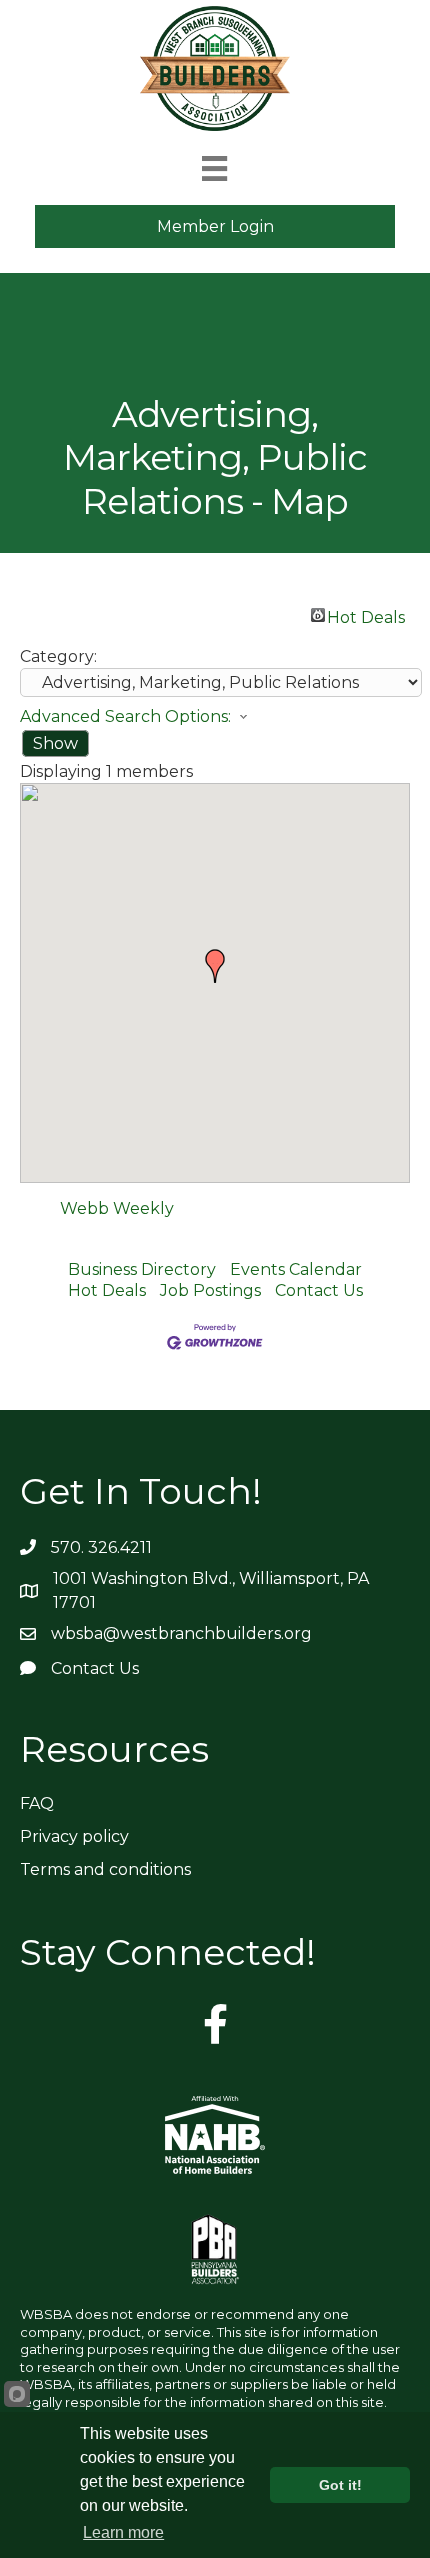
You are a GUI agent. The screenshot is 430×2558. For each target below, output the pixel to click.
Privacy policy (74, 1836)
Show (55, 743)
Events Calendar (296, 1269)
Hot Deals (366, 615)
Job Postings (210, 1290)
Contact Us (319, 1290)
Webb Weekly (117, 1208)
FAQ (37, 1803)
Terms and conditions (105, 1869)
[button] (215, 966)
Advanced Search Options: (125, 716)
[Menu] (214, 168)
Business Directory (142, 1269)
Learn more (123, 2532)
